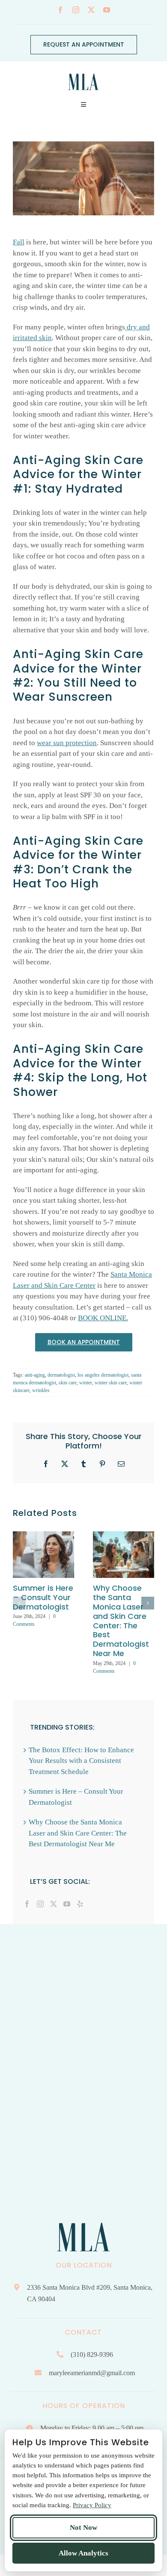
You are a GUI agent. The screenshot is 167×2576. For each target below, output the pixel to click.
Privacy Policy (92, 2505)
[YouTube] (67, 1904)
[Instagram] (40, 1904)
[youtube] (107, 10)
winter (86, 1383)
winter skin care (111, 1383)
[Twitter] (54, 1904)
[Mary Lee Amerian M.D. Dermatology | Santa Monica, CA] (83, 71)
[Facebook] (27, 1904)
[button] (19, 1603)
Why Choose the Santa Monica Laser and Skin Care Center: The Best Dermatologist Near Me (121, 1621)
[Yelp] (80, 1904)
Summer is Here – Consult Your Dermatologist (43, 1597)
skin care (68, 1383)
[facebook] (60, 10)
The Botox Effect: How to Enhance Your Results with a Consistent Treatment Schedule (81, 1761)
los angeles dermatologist (103, 1375)
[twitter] (91, 10)
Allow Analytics (83, 2553)
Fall (19, 242)
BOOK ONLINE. (103, 1318)
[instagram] (76, 10)
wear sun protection (67, 743)
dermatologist (61, 1375)
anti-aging (35, 1375)
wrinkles (41, 1390)
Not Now (83, 2528)
